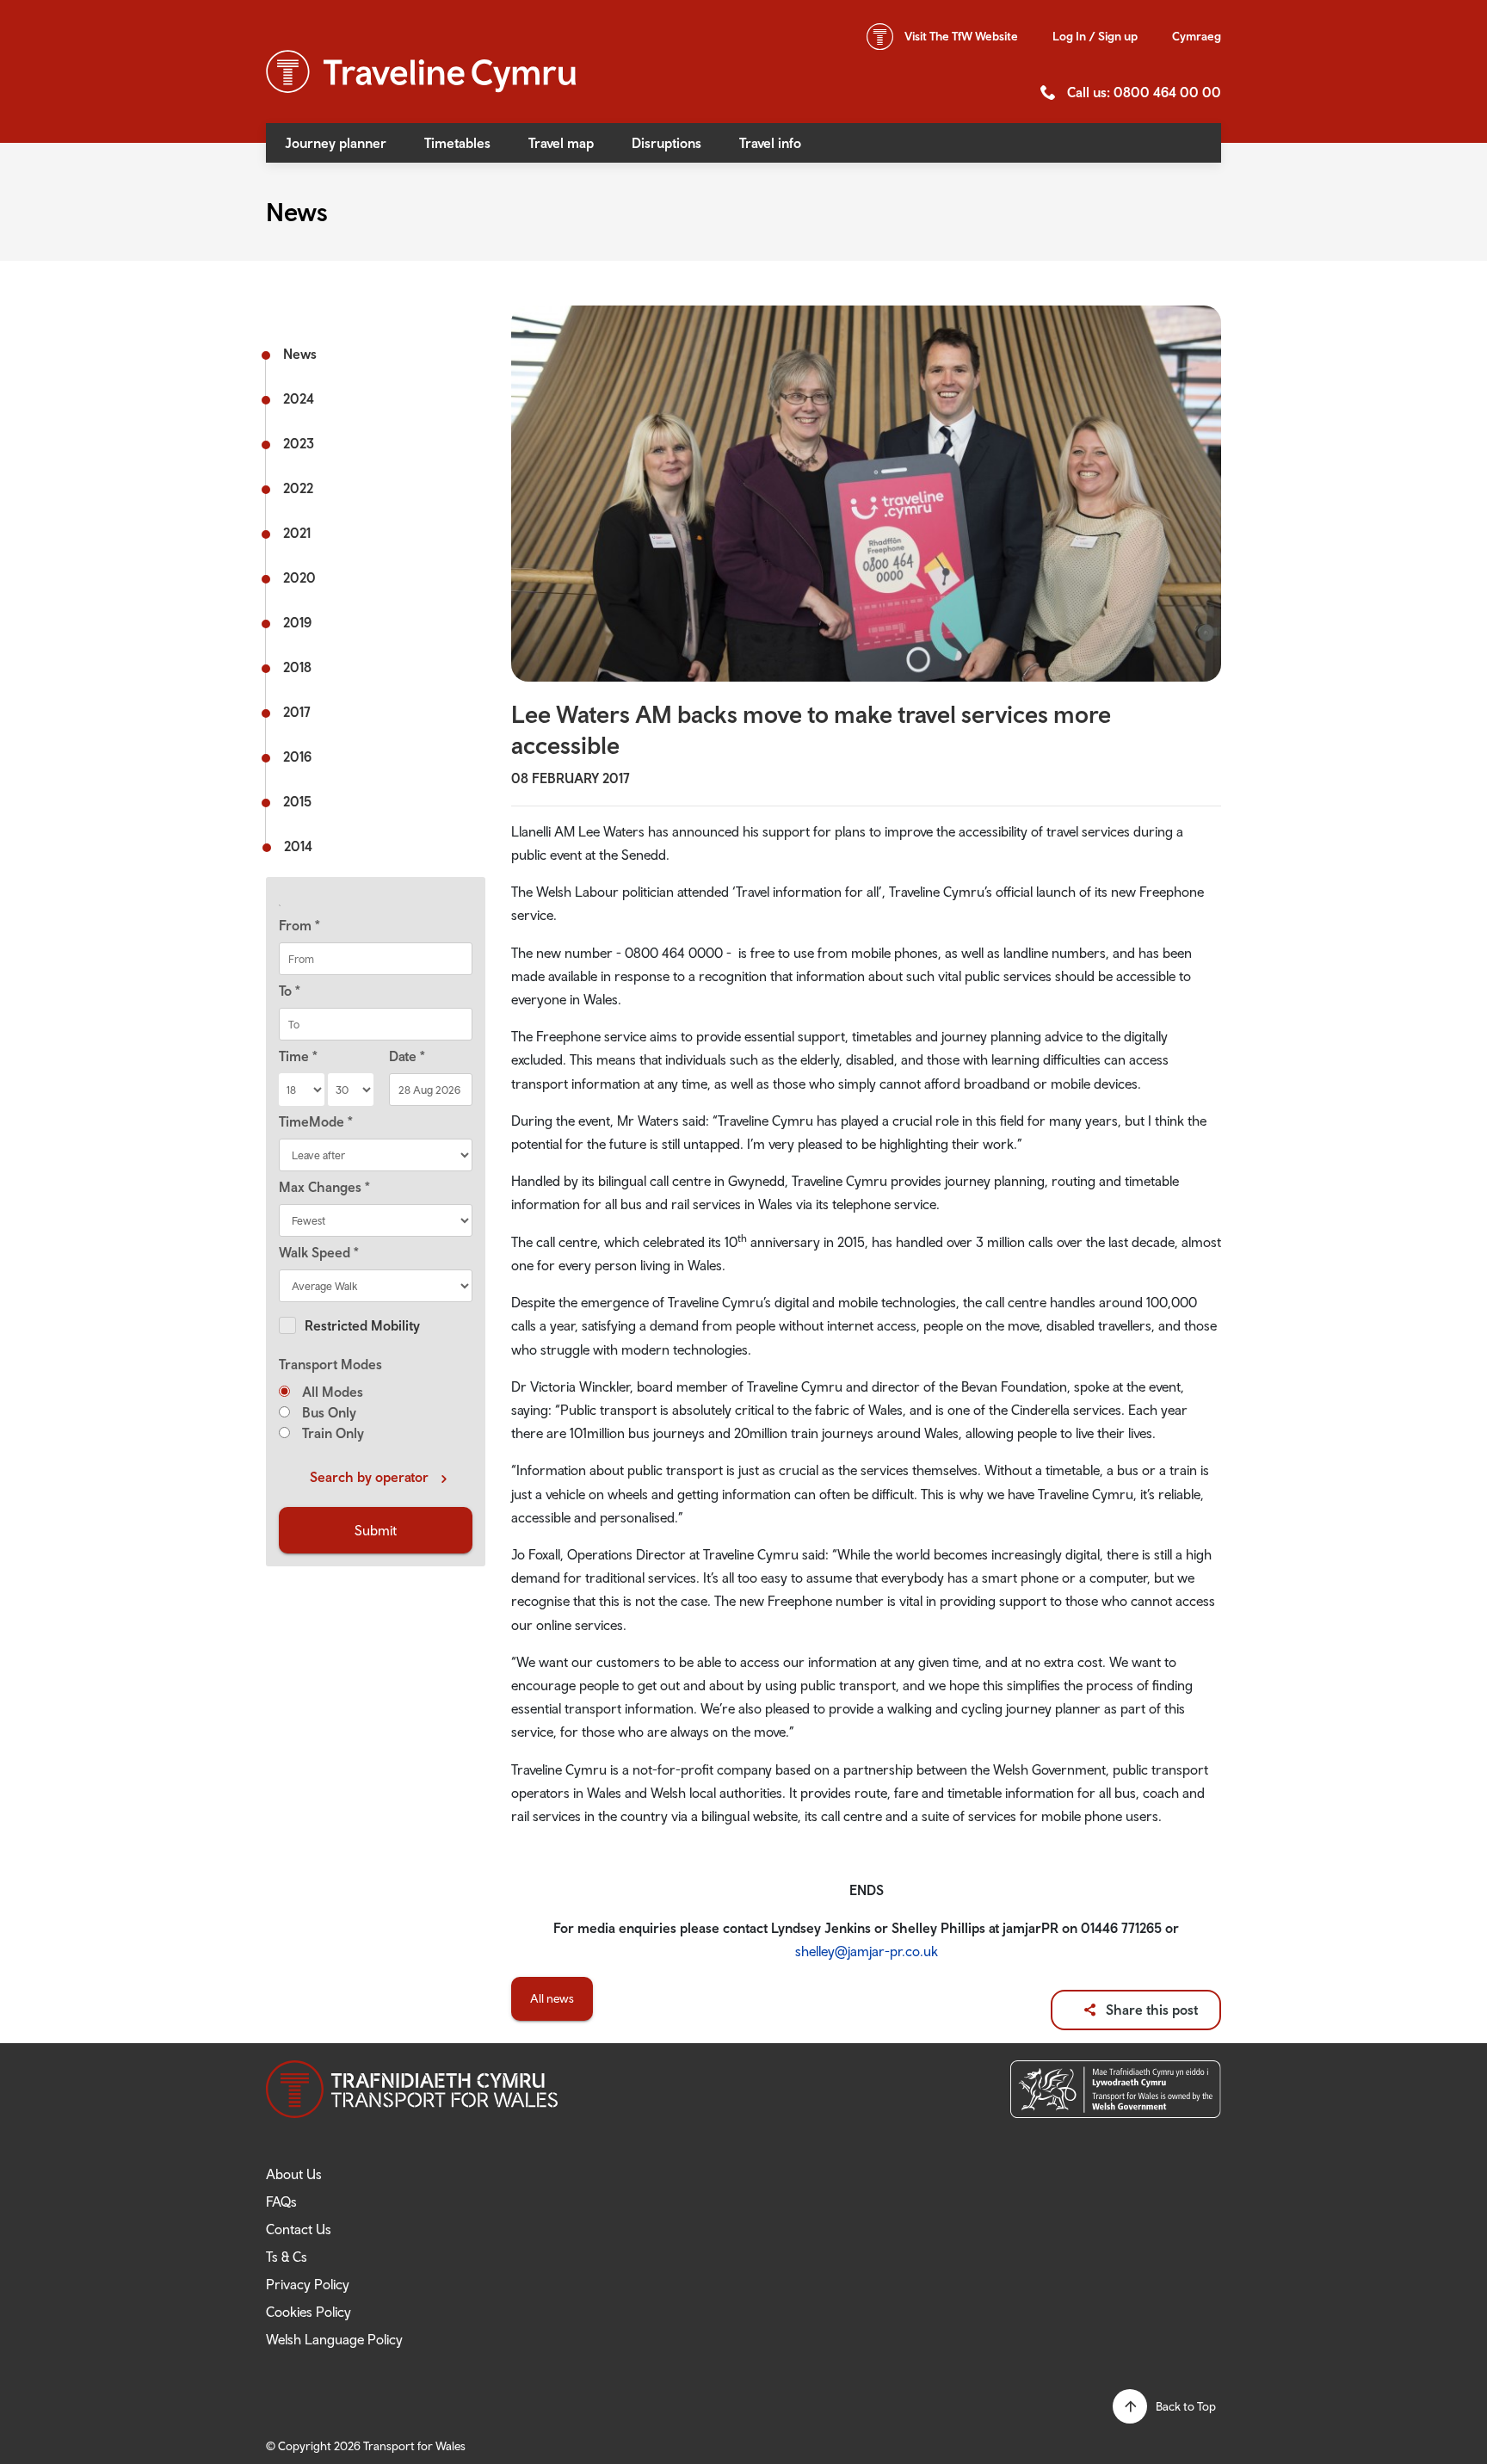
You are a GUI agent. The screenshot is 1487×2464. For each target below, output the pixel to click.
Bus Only (327, 1412)
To (290, 991)
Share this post (1152, 2010)
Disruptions (666, 143)
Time (298, 1056)
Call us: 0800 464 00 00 (1144, 92)
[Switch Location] (376, 905)
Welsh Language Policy (334, 2339)
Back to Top (1186, 2406)
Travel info (770, 143)
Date (407, 1056)
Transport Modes (330, 1364)
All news (552, 1998)
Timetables (457, 143)
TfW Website (961, 36)
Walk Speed (319, 1252)
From (299, 925)
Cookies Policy (309, 2312)
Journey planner (336, 143)
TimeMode (316, 1121)
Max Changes (324, 1187)
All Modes (331, 1392)
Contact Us (299, 2229)
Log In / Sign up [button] (1095, 36)
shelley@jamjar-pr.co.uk (867, 1951)
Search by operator (369, 1477)
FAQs (281, 2202)
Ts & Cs (287, 2257)
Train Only (331, 1433)
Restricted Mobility (362, 1325)
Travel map (561, 143)
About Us (294, 2174)
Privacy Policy (308, 2284)
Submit (376, 1530)
